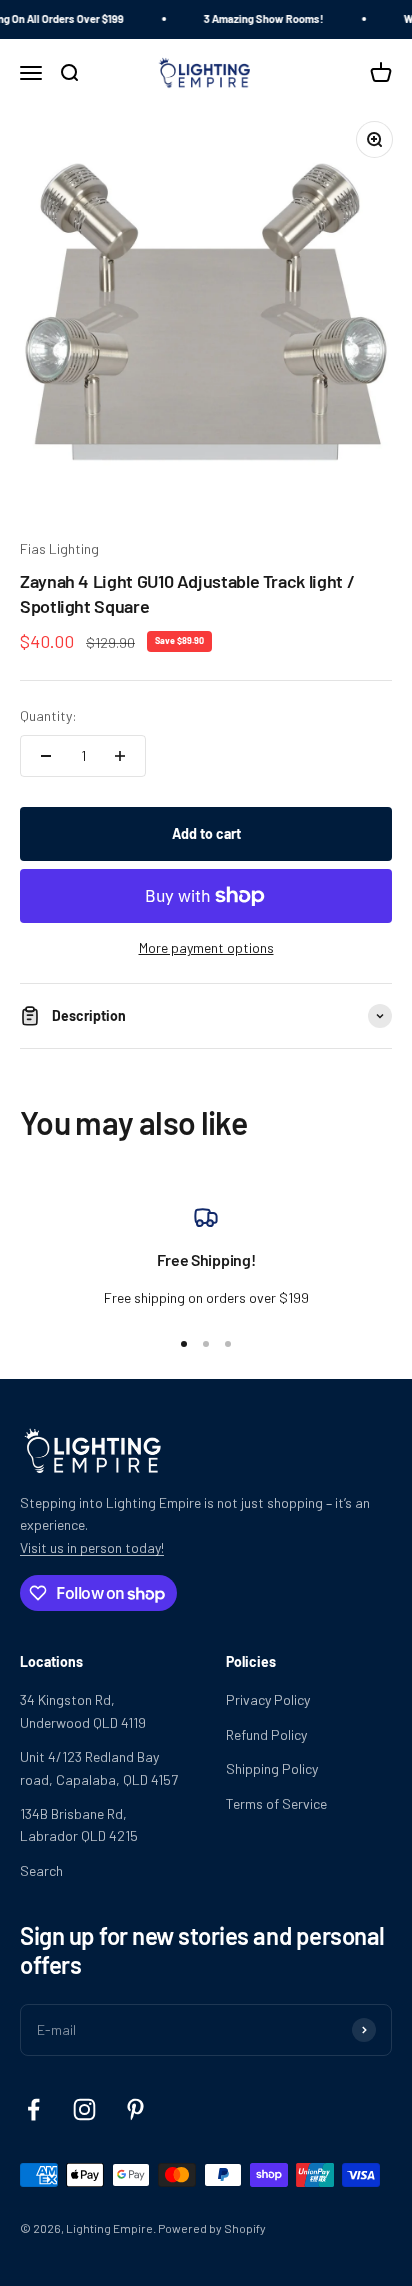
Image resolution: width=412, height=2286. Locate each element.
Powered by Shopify (212, 2228)
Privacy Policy (268, 1699)
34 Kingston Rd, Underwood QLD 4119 (83, 1710)
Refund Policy (266, 1734)
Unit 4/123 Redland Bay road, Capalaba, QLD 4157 (99, 1767)
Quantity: (48, 715)
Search (41, 1870)
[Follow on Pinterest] (135, 2109)
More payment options (206, 947)
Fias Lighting (59, 548)
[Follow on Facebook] (33, 2109)
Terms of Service (276, 1803)
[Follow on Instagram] (84, 2109)
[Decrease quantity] (46, 756)
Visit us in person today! (92, 1547)
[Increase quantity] (120, 756)
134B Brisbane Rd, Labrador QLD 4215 (79, 1824)
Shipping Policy (272, 1768)
